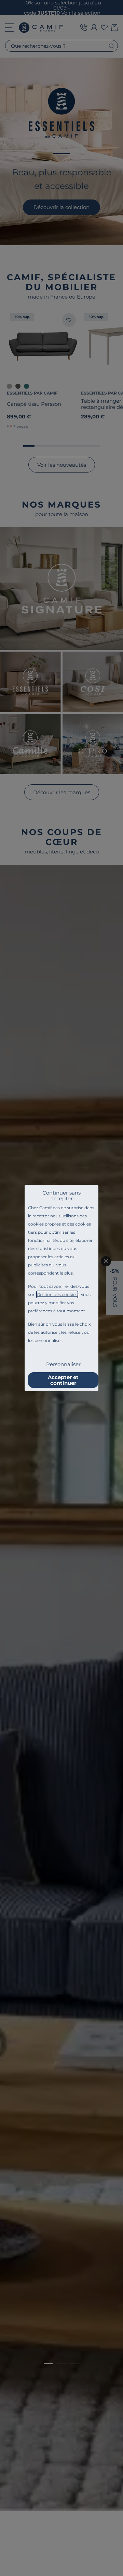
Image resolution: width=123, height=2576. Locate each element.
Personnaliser (63, 1364)
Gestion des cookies (57, 1294)
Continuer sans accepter (61, 1196)
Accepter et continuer (63, 1380)
